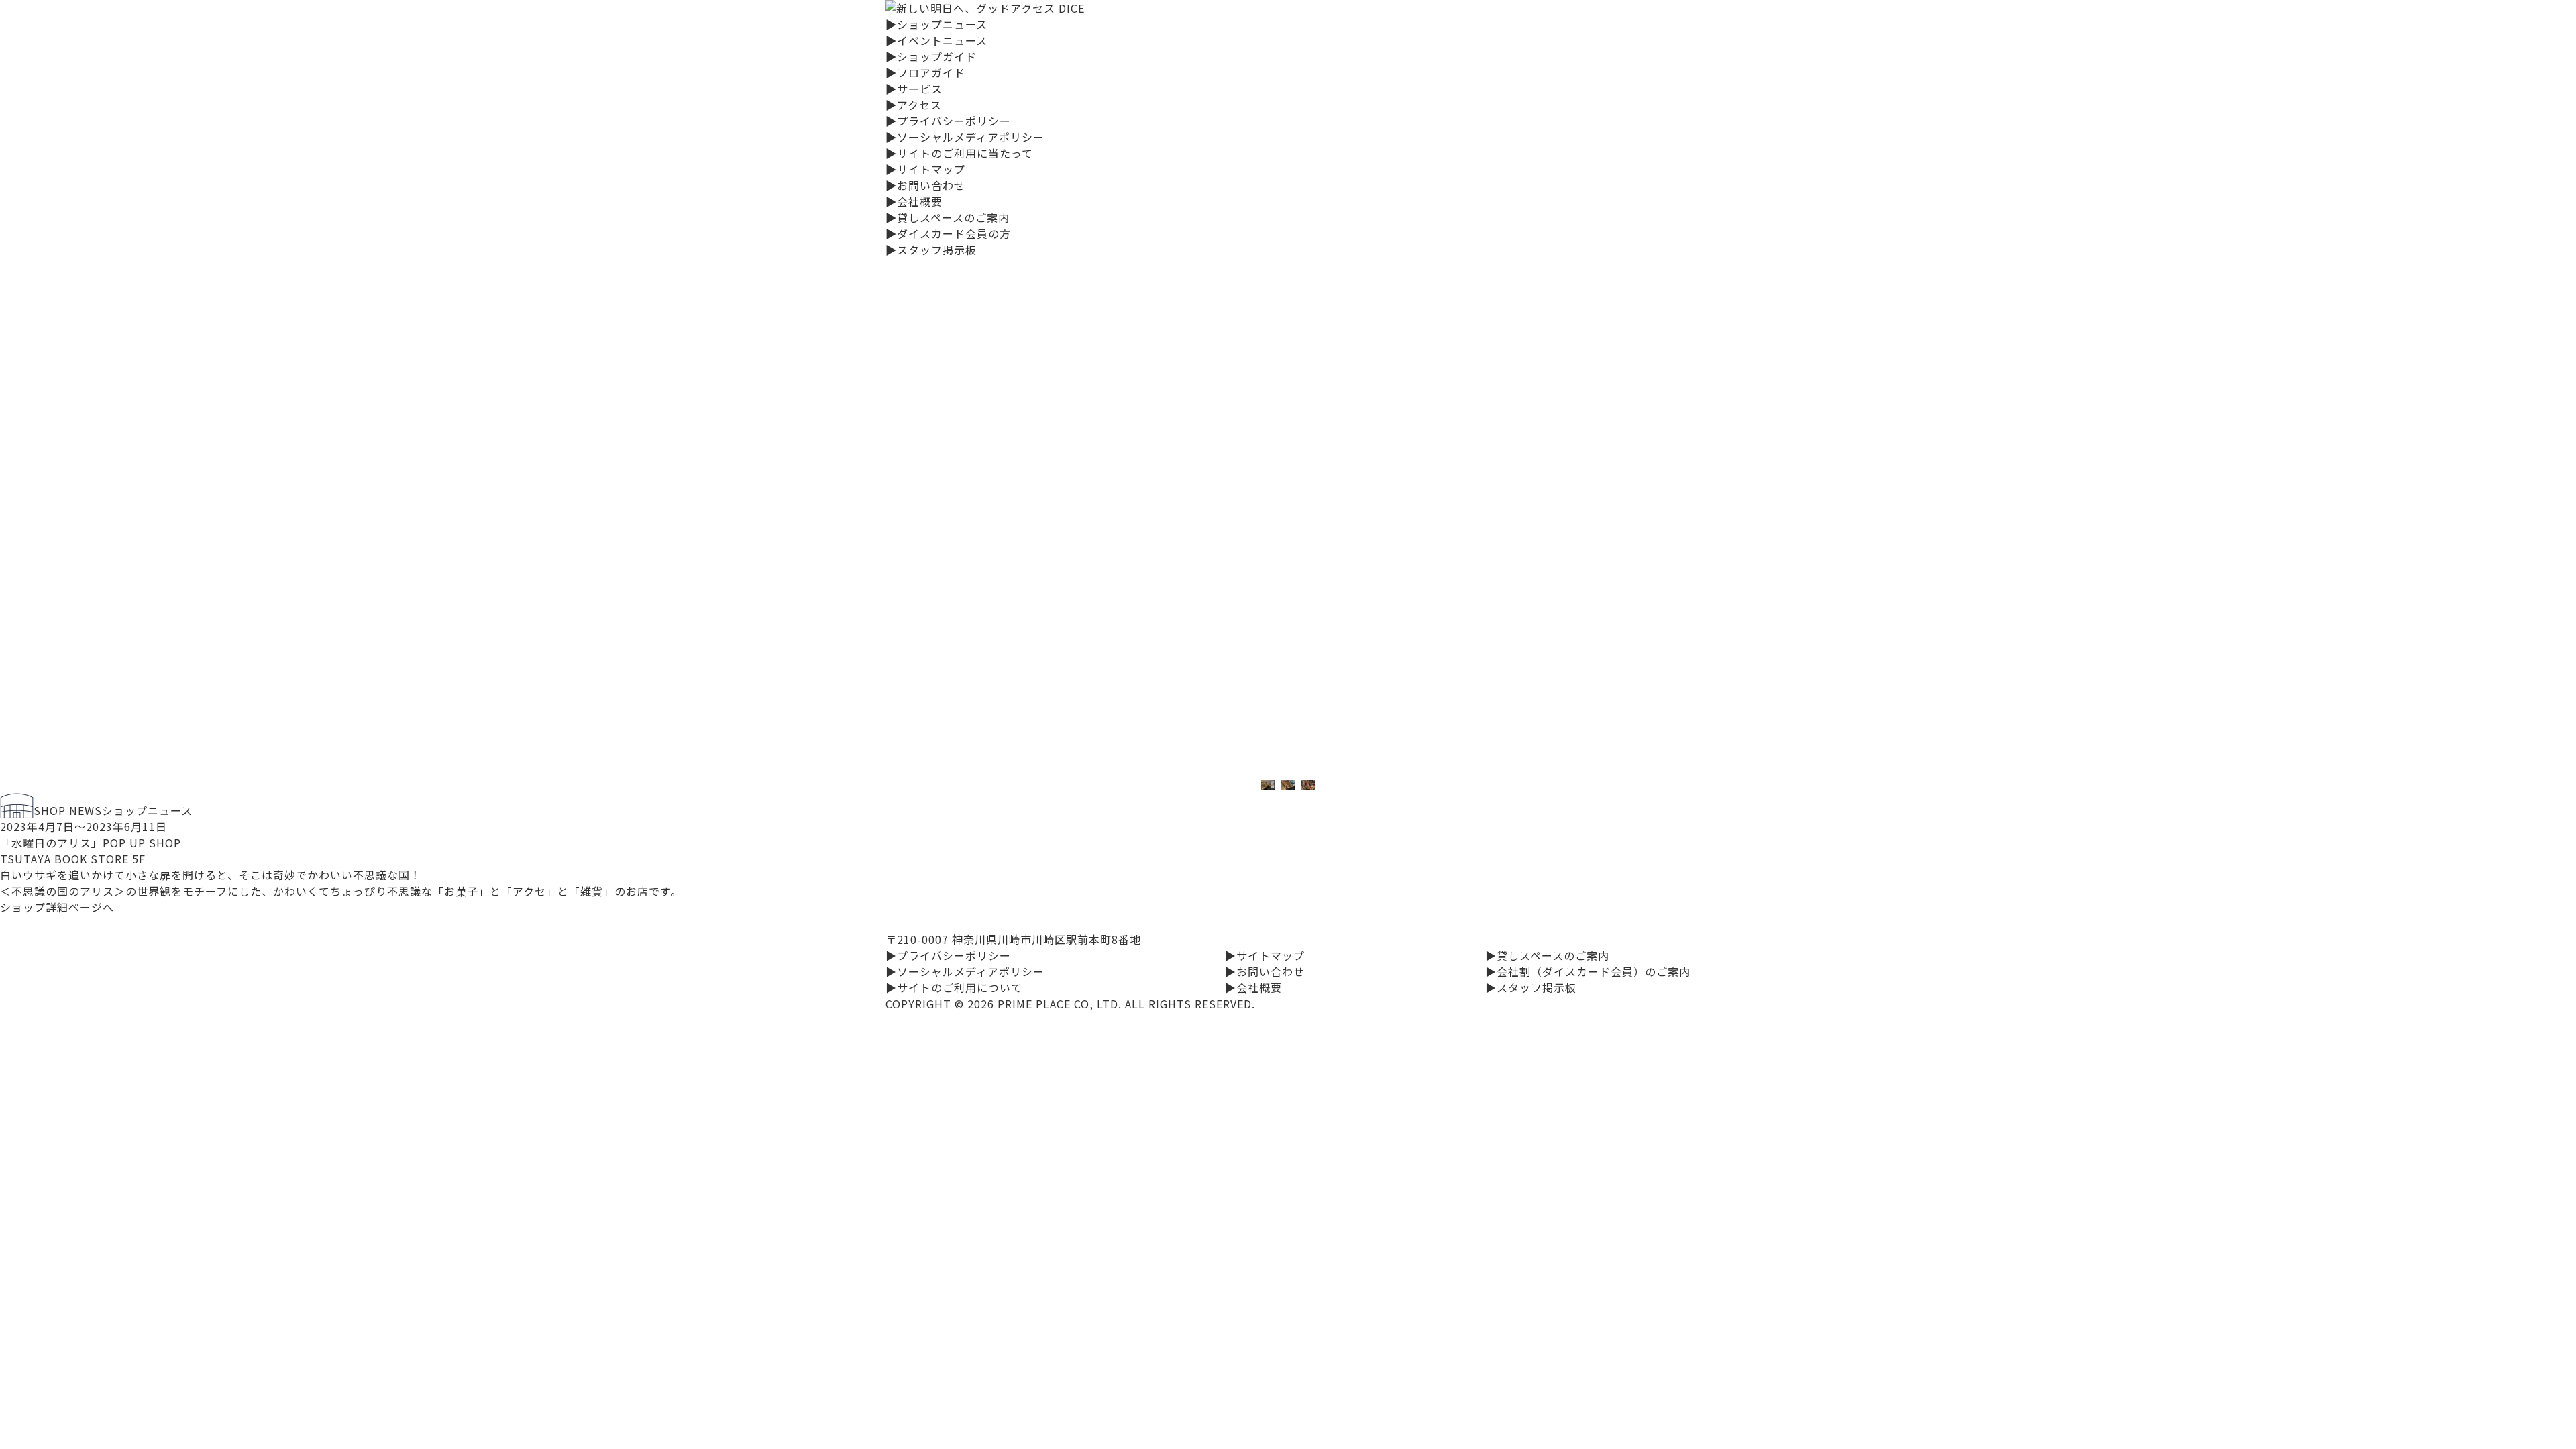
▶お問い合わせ (1265, 971)
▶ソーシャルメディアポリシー (965, 971)
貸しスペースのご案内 (948, 217)
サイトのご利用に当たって (959, 153)
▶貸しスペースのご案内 (1547, 955)
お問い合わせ (925, 185)
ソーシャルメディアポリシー (965, 137)
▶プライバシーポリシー (948, 955)
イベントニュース (936, 40)
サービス (914, 89)
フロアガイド (925, 72)
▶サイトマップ (1265, 955)
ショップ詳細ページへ (57, 907)
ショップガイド (931, 56)
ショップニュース (936, 24)
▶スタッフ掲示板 (1531, 987)
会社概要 (914, 201)
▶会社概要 (1253, 987)
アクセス (914, 105)
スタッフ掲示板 (931, 250)
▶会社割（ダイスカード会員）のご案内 (1588, 971)
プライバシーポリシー (948, 121)
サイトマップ (925, 169)
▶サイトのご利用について (954, 987)
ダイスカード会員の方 (948, 233)
